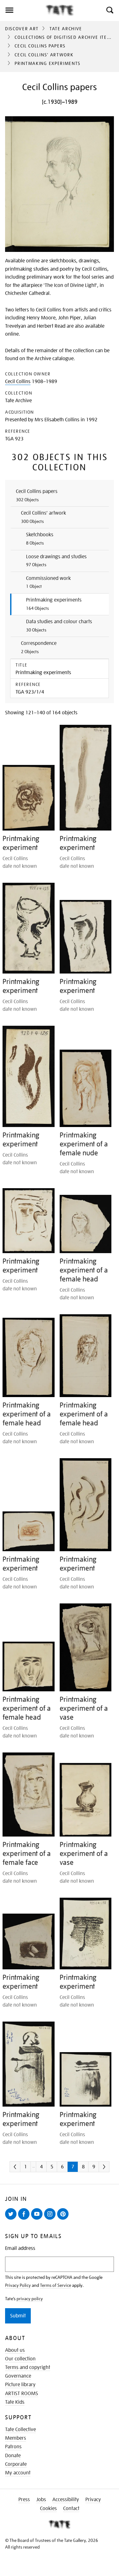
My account (18, 2473)
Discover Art (22, 29)
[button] (109, 10)
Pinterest (64, 2219)
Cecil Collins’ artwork (44, 55)
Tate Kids (15, 2402)
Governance (18, 2376)
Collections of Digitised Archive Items (64, 37)
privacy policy (30, 2299)
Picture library (20, 2385)
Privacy (93, 2500)
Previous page (24, 2169)
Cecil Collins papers (40, 46)
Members (16, 2438)
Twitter (12, 2219)
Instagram (51, 2219)
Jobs (41, 2500)
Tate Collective (20, 2430)
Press (24, 2500)
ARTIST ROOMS (22, 2394)
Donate (13, 2456)
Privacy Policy (18, 2285)
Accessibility (66, 2500)
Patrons (13, 2447)
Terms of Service (56, 2285)
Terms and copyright (28, 2367)
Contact (71, 2508)
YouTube (38, 2219)
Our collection (20, 2359)
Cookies (48, 2508)
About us (15, 2350)
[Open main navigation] (23, 10)
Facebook (25, 2219)
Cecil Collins (18, 382)
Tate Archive (66, 29)
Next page (113, 2169)
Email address (20, 2248)
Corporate (16, 2464)
